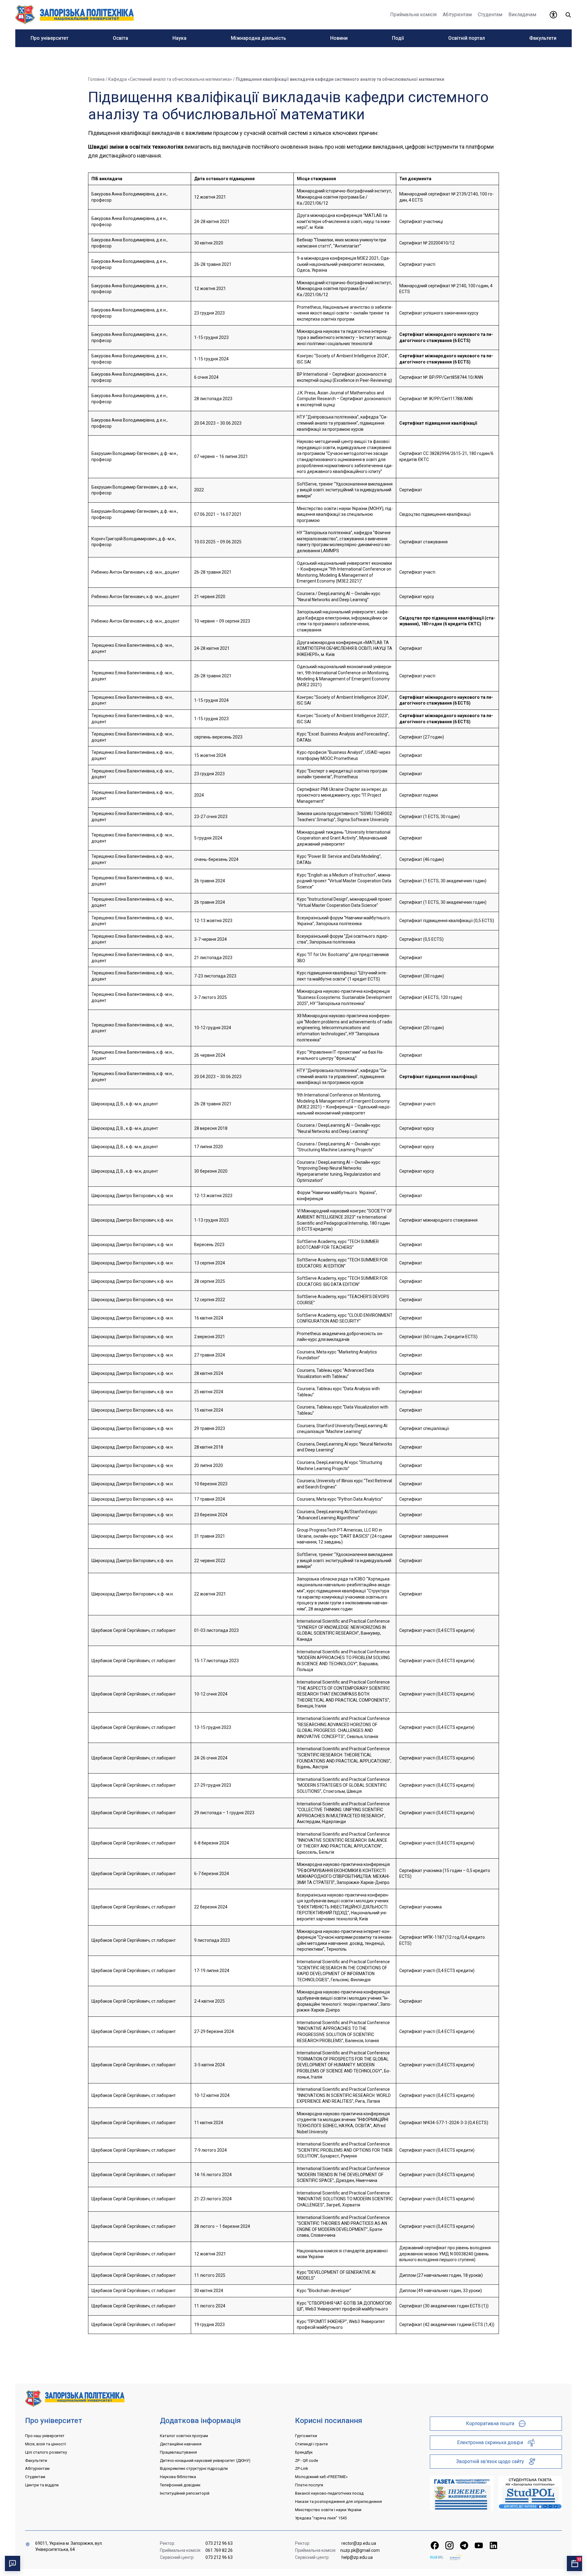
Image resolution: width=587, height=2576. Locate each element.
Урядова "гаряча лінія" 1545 (321, 2518)
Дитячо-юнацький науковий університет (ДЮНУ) (205, 2461)
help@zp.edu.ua (357, 2557)
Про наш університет (45, 2436)
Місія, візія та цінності (46, 2444)
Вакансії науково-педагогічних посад (329, 2493)
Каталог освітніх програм (184, 2436)
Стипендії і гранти (311, 2444)
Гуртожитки (306, 2436)
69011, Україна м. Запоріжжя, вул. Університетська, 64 (69, 2546)
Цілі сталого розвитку (46, 2452)
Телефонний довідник (180, 2485)
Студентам (35, 2477)
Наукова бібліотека (178, 2477)
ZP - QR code (306, 2461)
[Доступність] (553, 15)
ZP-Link (302, 2468)
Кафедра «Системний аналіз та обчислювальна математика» (170, 79)
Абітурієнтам (37, 2468)
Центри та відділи (42, 2485)
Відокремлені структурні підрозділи (194, 2468)
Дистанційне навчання (181, 2444)
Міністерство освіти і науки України (328, 2510)
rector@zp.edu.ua (359, 2543)
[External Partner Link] (462, 2493)
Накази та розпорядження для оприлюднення (338, 2502)
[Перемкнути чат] (13, 2563)
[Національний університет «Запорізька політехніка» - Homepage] (75, 2398)
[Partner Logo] (437, 2557)
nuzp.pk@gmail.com (360, 2550)
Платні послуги (309, 2485)
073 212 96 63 (219, 2543)
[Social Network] (435, 2545)
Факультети (36, 2461)
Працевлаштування (178, 2452)
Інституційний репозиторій (185, 2493)
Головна (96, 79)
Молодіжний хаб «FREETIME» (321, 2477)
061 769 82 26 (219, 2550)
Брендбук (304, 2452)
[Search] (568, 15)
